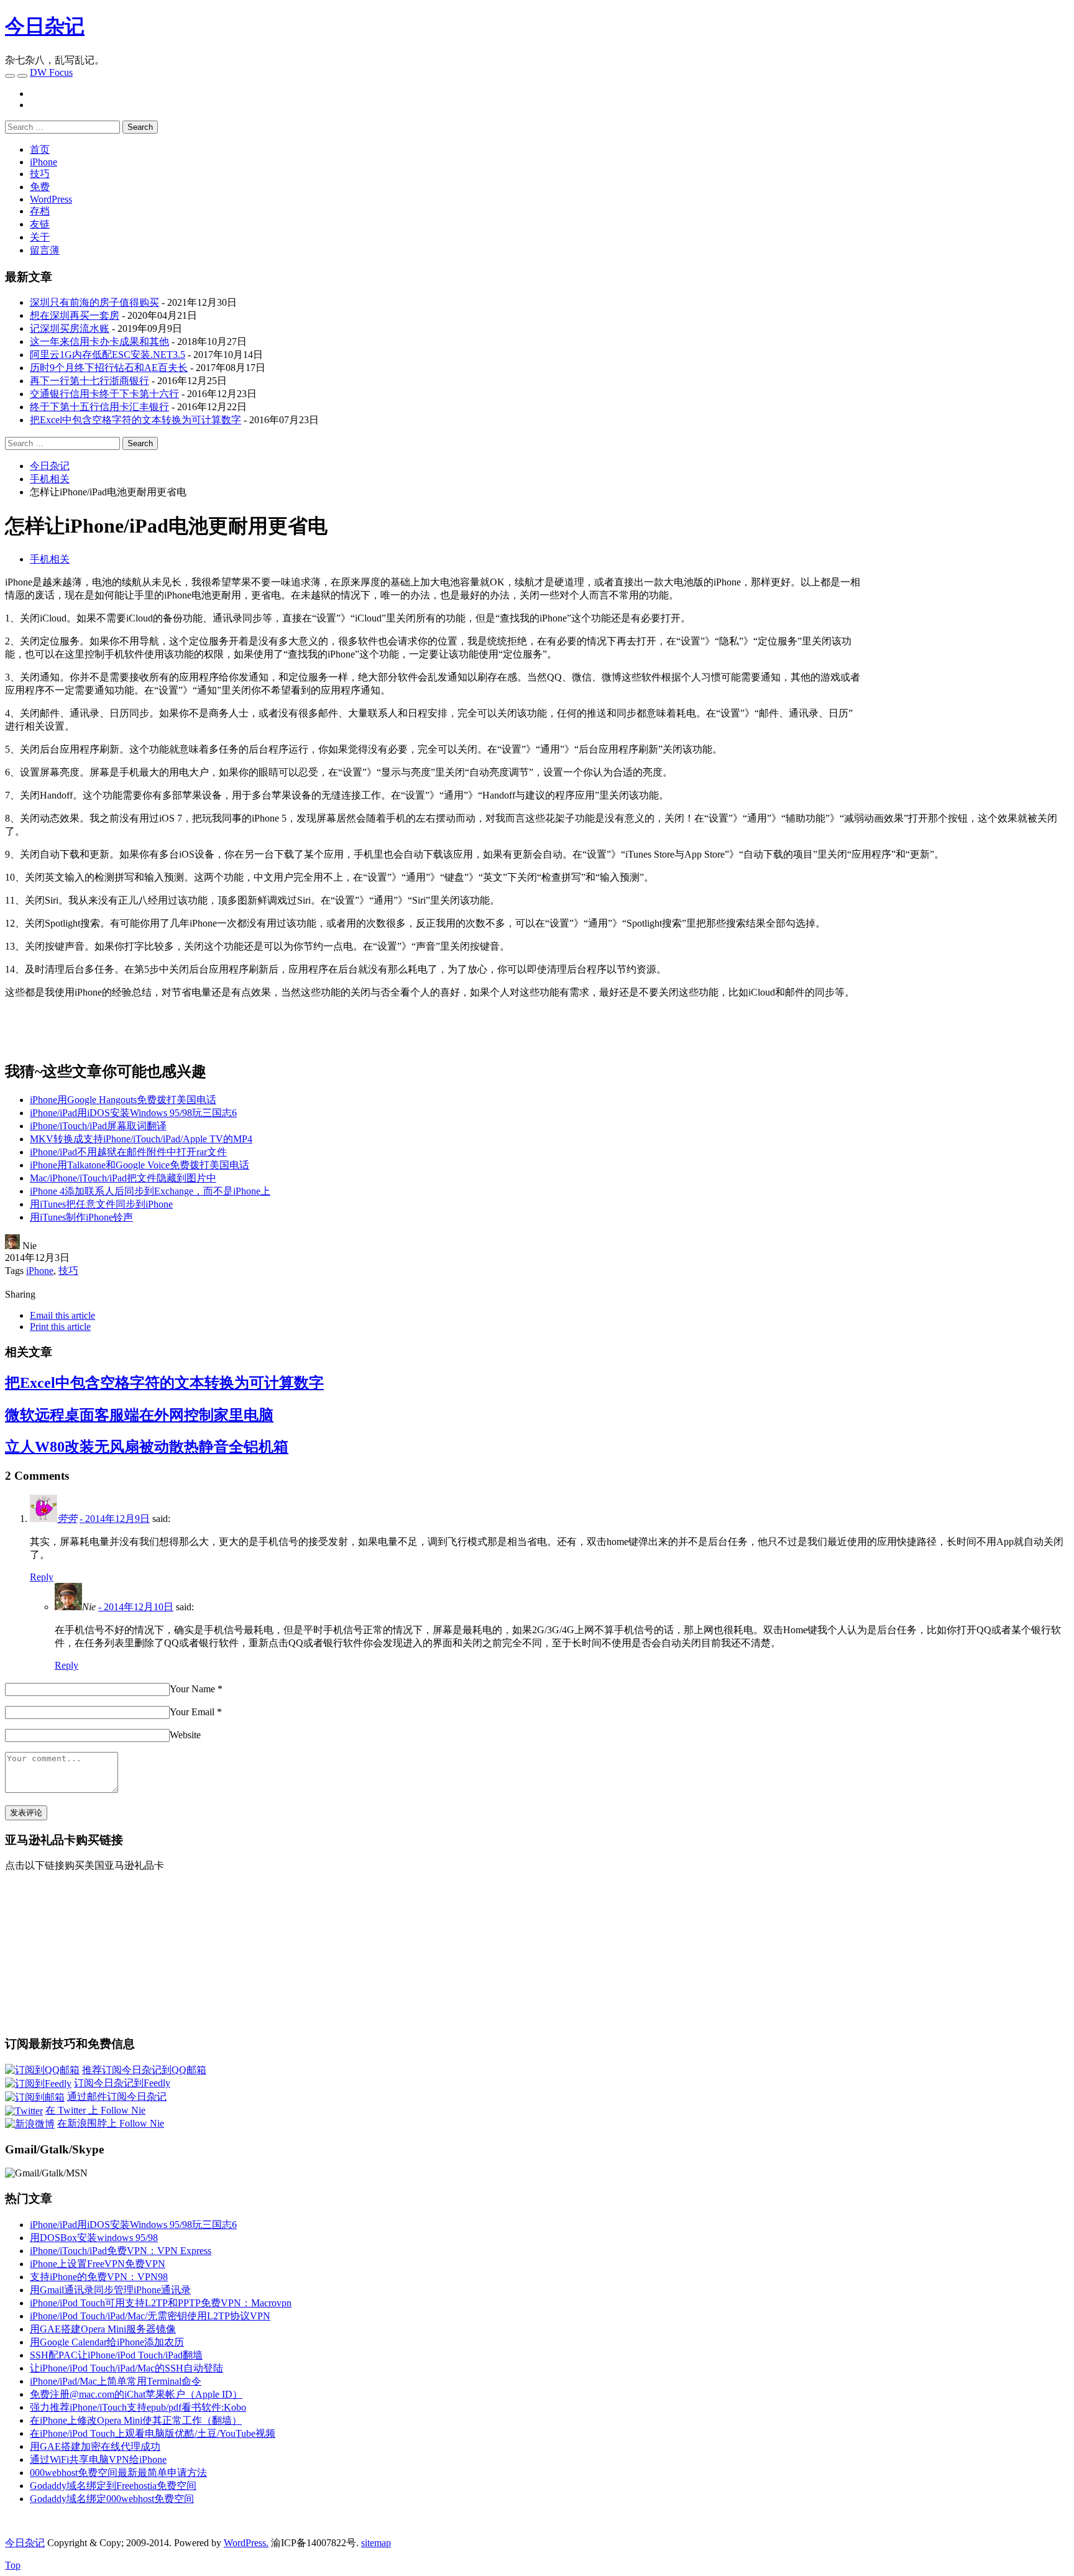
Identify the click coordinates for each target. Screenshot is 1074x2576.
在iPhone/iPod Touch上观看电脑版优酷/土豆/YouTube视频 (153, 2433)
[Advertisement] (965, 663)
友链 (40, 224)
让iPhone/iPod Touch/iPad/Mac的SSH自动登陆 (126, 2368)
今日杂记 (45, 26)
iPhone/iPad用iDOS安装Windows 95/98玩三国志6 (133, 1113)
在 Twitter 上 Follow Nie (95, 2110)
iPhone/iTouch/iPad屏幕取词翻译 (98, 1126)
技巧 (40, 174)
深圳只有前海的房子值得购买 (94, 302)
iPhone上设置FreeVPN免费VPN (98, 2264)
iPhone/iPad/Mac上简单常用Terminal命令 (116, 2381)
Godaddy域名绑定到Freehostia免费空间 (113, 2486)
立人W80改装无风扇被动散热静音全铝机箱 (147, 1447)
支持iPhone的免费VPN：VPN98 (99, 2277)
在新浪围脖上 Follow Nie (111, 2123)
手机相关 (50, 559)
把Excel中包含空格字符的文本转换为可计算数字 (135, 420)
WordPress (51, 199)
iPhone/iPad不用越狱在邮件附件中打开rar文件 (128, 1152)
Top (13, 2565)
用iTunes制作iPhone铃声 (81, 1217)
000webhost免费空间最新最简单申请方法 (118, 2473)
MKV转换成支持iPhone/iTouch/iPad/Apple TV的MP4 (141, 1139)
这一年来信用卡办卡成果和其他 (99, 341)
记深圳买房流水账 (70, 328)
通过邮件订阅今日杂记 (117, 2097)
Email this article (62, 1315)
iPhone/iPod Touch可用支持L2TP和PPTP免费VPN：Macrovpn (161, 2303)
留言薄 (45, 250)
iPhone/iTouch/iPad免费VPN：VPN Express (121, 2251)
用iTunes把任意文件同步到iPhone (101, 1204)
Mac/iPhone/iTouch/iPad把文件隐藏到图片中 (123, 1178)
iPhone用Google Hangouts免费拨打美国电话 (123, 1100)
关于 (40, 237)
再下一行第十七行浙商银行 (89, 381)
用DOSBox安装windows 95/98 (94, 2238)
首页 (40, 149)
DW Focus (51, 72)
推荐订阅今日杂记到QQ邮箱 (144, 2070)
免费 (40, 187)
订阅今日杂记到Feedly (122, 2083)
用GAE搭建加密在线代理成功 (95, 2446)
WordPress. (246, 2543)
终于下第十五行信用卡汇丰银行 (99, 407)
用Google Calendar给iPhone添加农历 (107, 2342)
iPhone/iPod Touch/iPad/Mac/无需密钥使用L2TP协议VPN (150, 2316)
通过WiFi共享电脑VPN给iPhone (98, 2459)
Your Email (192, 1712)
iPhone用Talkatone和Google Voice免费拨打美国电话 (140, 1165)
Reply (42, 1577)
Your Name (192, 1689)
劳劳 (67, 1519)
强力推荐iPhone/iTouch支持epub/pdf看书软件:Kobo (138, 2407)
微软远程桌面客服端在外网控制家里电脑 (139, 1415)
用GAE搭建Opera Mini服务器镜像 (103, 2329)
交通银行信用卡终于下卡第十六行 (104, 394)
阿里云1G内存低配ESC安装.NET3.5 (108, 355)
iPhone (44, 162)
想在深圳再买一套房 (75, 315)
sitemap (376, 2543)
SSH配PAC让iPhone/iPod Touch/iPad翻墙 (116, 2355)
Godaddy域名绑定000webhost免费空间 (112, 2499)
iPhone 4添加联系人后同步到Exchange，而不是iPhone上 (150, 1191)
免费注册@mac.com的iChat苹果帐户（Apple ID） (136, 2394)
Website (185, 1735)
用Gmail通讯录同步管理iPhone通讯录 (110, 2290)
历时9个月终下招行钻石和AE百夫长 (109, 368)
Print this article (60, 1327)
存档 (40, 211)
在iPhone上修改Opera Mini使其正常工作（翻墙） (136, 2420)
